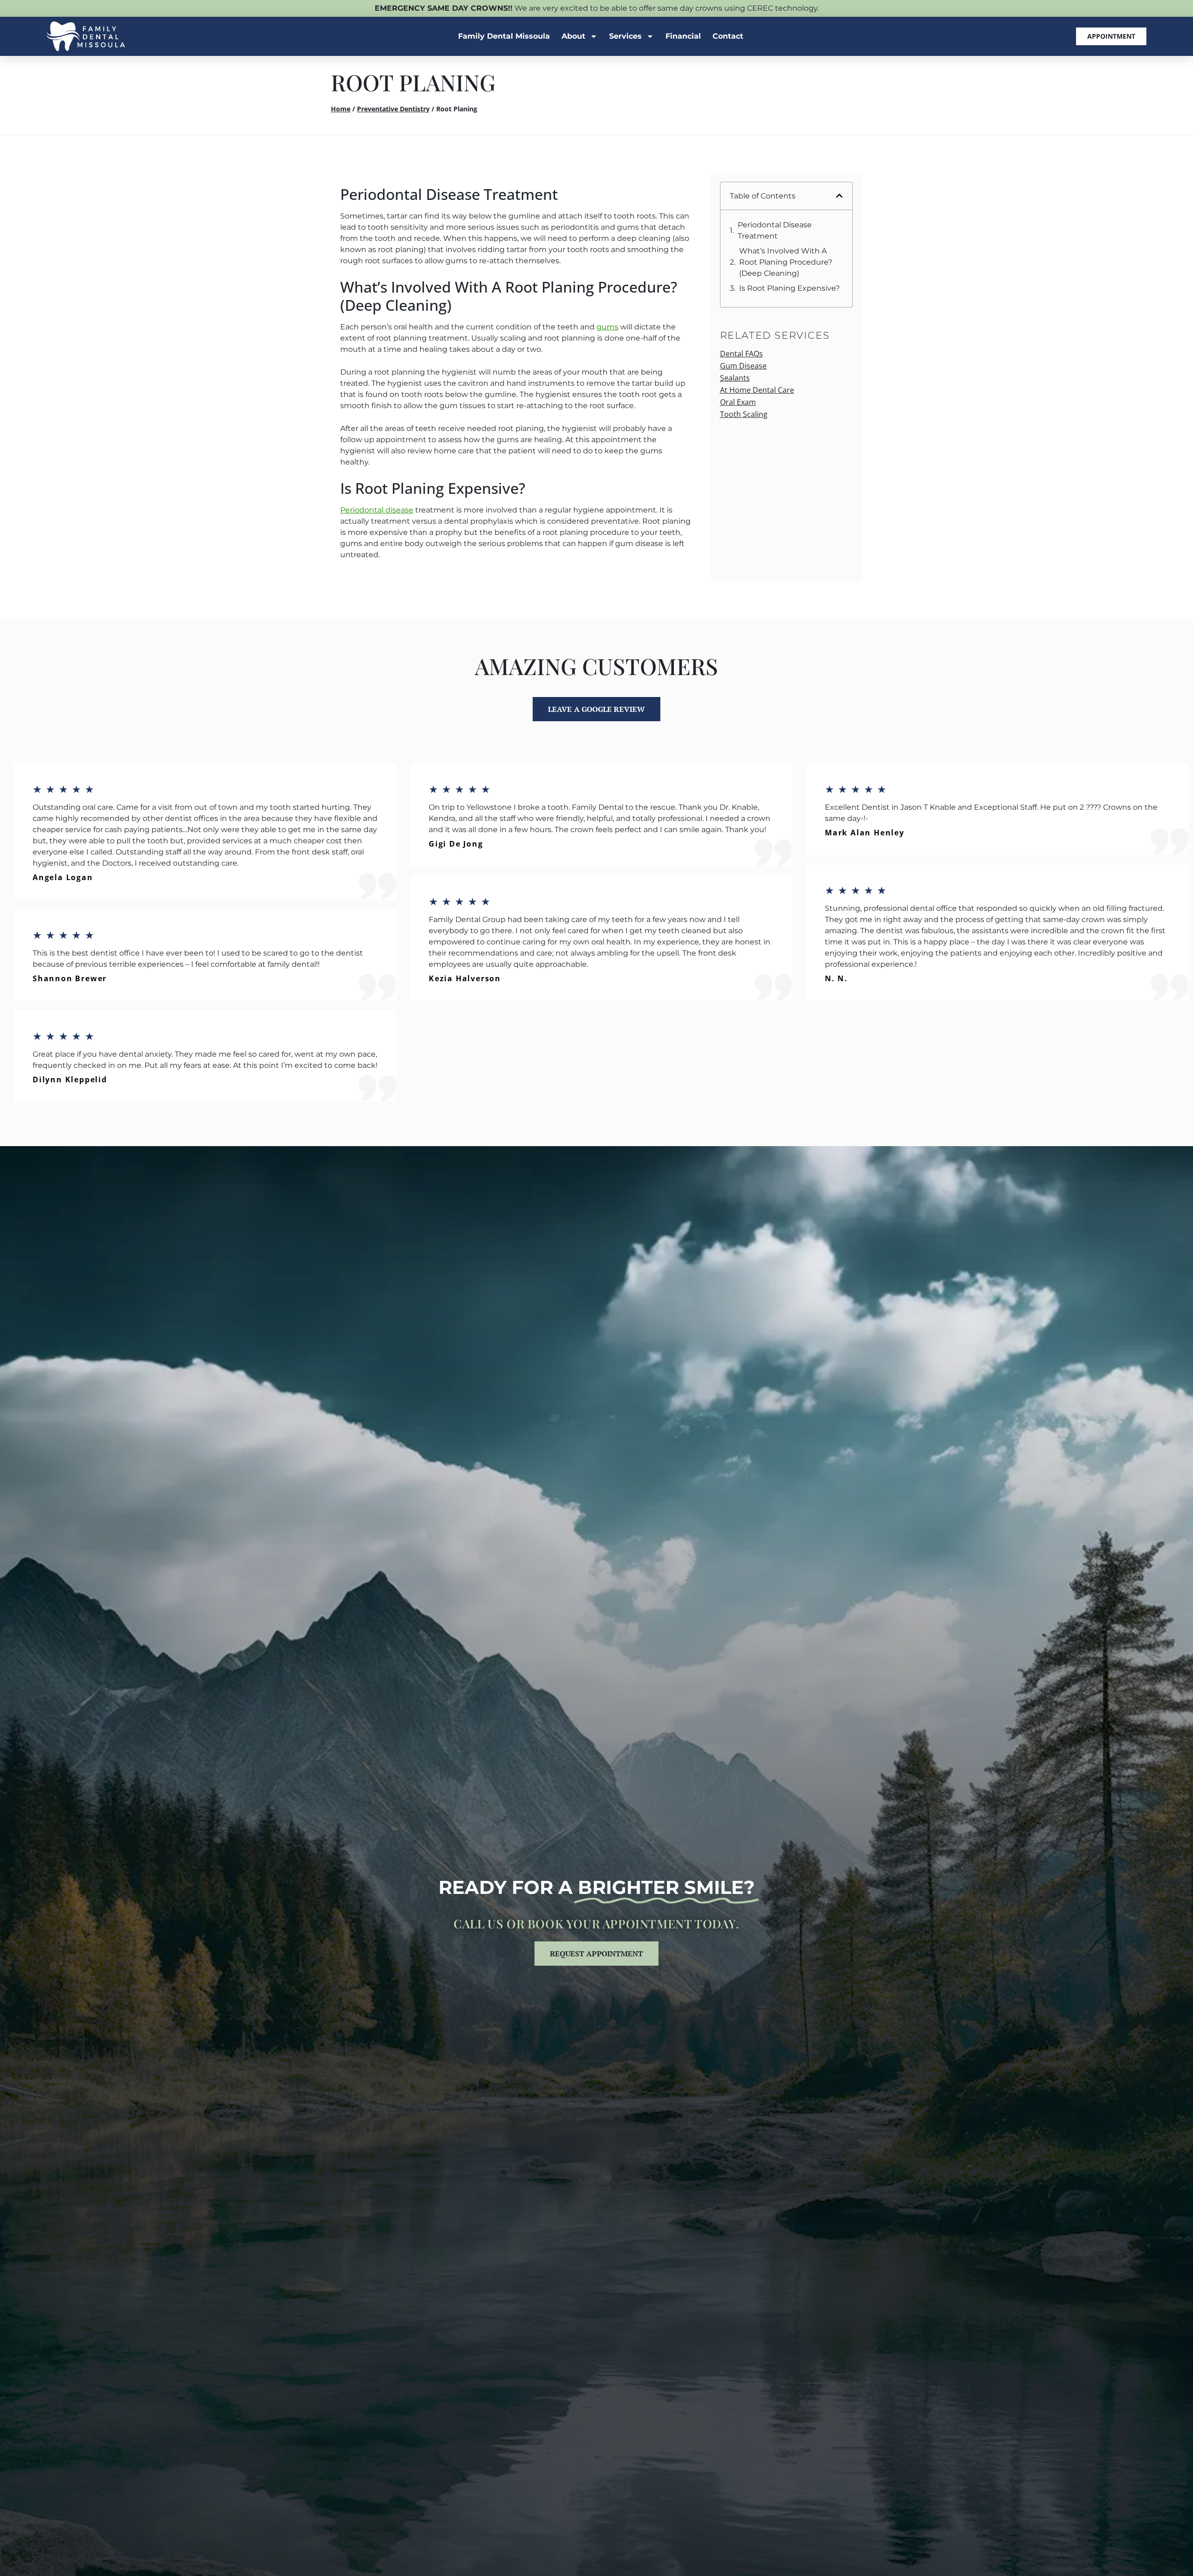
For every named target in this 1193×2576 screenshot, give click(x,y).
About (573, 36)
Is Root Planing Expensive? (789, 288)
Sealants (735, 378)
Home (341, 109)
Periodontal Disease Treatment (775, 230)
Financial (683, 36)
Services (625, 36)
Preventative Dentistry (393, 109)
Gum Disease (743, 366)
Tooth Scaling (744, 414)
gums (607, 327)
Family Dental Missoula (504, 36)
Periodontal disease (377, 510)
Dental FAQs (741, 354)
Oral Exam (738, 402)
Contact (728, 36)
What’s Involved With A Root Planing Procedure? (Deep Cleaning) (786, 262)
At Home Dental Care (757, 390)
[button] (839, 196)
